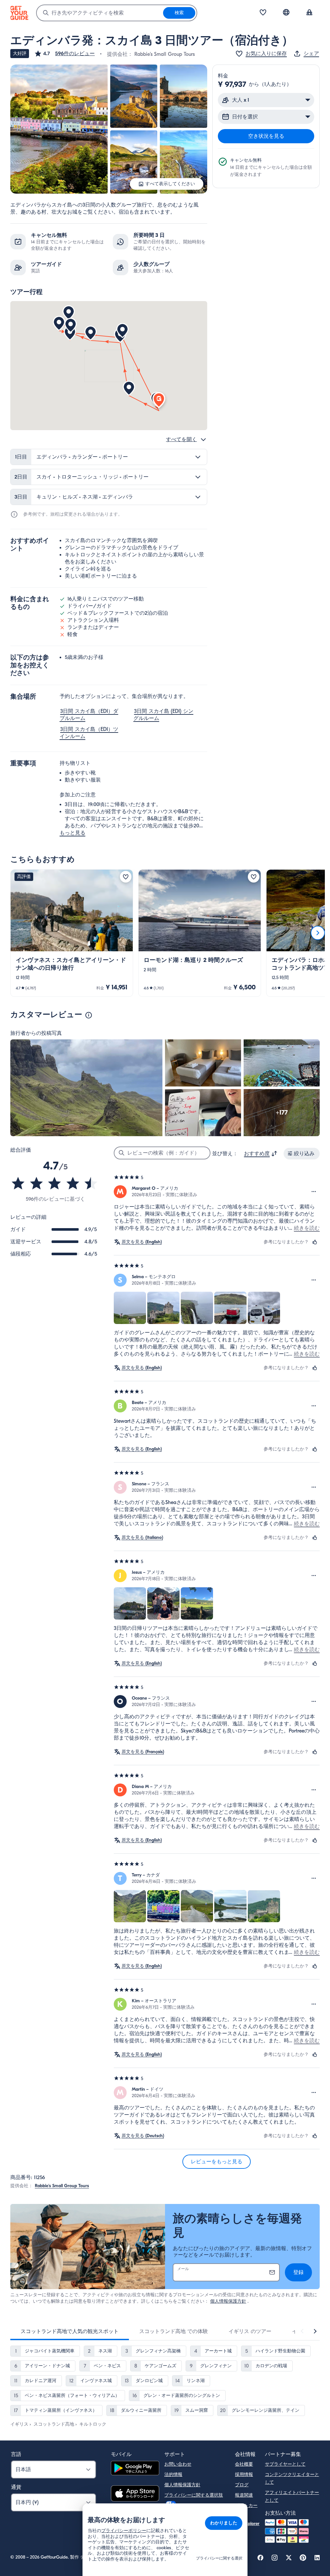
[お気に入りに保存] (126, 877)
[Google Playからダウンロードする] (135, 2469)
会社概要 (244, 2464)
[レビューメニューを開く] (314, 1192)
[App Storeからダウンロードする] (135, 2494)
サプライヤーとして (285, 2464)
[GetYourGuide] (19, 13)
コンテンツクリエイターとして (292, 2478)
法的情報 (173, 2475)
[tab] (70, 2331)
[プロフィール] (309, 13)
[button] (64, 54)
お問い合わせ (178, 2464)
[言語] (286, 12)
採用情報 (244, 2475)
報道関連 (244, 2495)
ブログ (242, 2485)
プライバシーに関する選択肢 (194, 2495)
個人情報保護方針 (228, 2301)
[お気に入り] (263, 13)
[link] (72, 933)
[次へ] (318, 933)
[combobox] (100, 13)
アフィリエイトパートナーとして (292, 2496)
